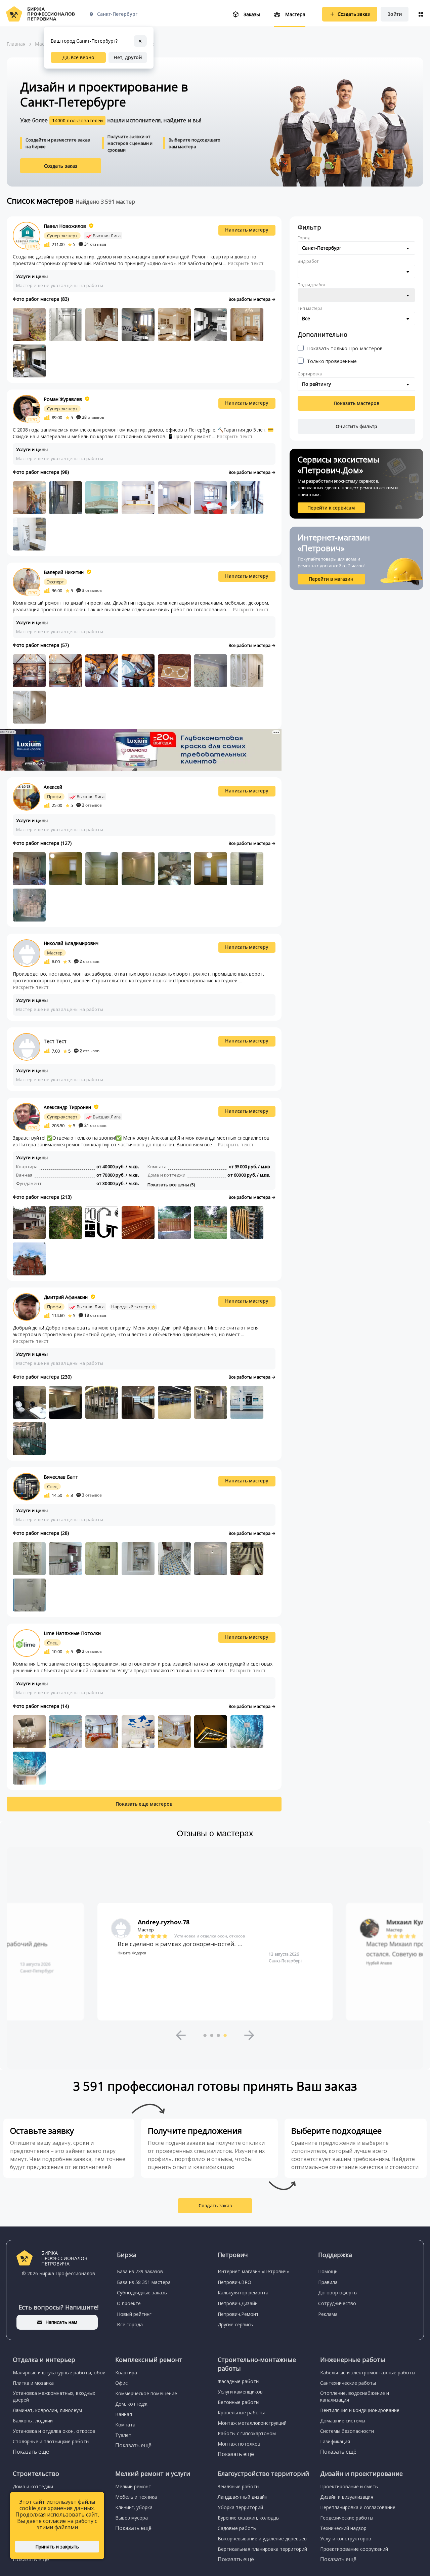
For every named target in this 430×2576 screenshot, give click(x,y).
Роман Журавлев (63, 399)
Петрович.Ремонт (238, 2314)
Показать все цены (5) (171, 1185)
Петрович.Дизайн (238, 2303)
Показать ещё (31, 2452)
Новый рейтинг (134, 2314)
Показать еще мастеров (144, 1804)
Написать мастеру (247, 230)
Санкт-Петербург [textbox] (322, 248)
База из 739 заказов (140, 2271)
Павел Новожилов (65, 226)
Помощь (328, 2271)
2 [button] (212, 2035)
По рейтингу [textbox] (316, 384)
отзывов (95, 244)
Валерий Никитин (64, 572)
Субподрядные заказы (142, 2293)
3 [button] (218, 2035)
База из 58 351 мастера (144, 2282)
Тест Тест (55, 1041)
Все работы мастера (250, 299)
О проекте (129, 2303)
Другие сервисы (236, 2324)
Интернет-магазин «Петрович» (253, 2271)
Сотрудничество (337, 2303)
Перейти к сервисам (331, 508)
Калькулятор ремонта (243, 2293)
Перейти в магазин (331, 579)
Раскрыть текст (246, 263)
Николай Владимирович (71, 943)
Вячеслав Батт (61, 1477)
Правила (328, 2282)
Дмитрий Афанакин (66, 1297)
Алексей (53, 787)
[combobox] (356, 248)
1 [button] (205, 2035)
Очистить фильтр (356, 426)
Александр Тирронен (67, 1107)
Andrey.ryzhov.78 (164, 1922)
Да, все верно (78, 57)
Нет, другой (128, 57)
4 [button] (225, 2035)
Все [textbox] (306, 318)
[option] (215, 1962)
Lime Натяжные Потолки (72, 1633)
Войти (395, 14)
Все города (130, 2324)
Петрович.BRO (234, 2282)
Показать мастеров (356, 403)
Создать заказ (61, 166)
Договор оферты (338, 2293)
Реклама (328, 2314)
